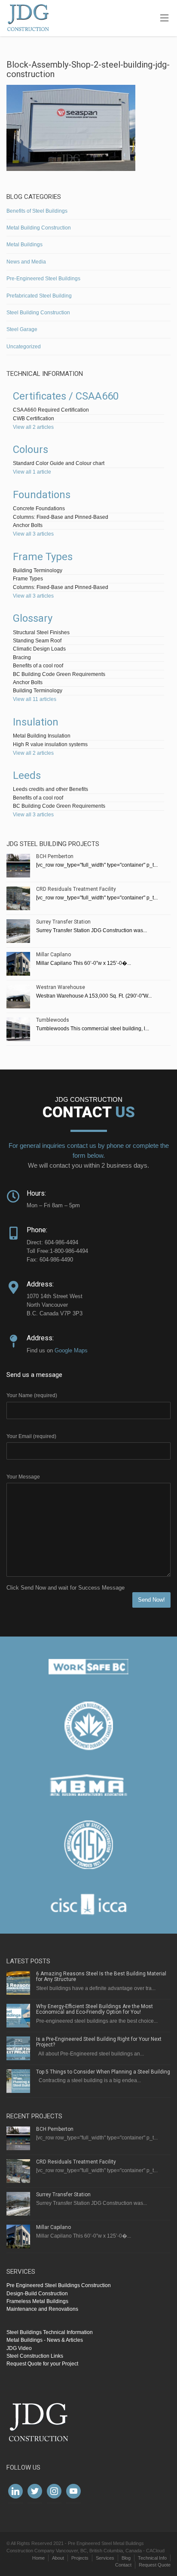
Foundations (42, 495)
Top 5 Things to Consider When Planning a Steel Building (103, 2072)
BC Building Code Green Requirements (59, 674)
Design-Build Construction (37, 2294)
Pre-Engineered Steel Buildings (43, 279)
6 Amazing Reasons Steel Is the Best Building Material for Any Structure (101, 1976)
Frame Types (43, 557)
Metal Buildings (24, 245)
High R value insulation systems (50, 744)
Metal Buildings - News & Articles (45, 2340)
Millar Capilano (53, 955)
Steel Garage (22, 329)
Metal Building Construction (39, 228)
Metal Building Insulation (42, 736)
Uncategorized (24, 347)
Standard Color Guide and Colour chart (59, 463)
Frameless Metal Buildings (37, 2301)
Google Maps (71, 1350)
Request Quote (155, 2565)
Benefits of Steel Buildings (37, 211)
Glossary (33, 618)
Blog (126, 2558)
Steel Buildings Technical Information (50, 2332)
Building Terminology (38, 570)
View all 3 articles (33, 534)
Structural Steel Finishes (41, 632)
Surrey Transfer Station (63, 922)
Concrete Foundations (39, 508)
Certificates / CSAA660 (66, 396)
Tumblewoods (53, 1020)
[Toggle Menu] (164, 19)
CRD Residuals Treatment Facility (76, 889)
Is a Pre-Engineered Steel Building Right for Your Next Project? (99, 2042)
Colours (31, 449)
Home (38, 2558)
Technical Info (152, 2558)
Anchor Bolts (28, 525)
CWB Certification (34, 418)
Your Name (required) (32, 1395)
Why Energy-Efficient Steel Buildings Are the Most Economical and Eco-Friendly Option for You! (95, 2009)
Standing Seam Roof (37, 641)
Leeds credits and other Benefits (50, 789)
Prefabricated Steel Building (39, 296)
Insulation (36, 722)
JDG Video (19, 2348)
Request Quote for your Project (42, 2364)
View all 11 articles (35, 699)
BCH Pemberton (55, 856)
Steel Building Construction (38, 313)
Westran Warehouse (61, 987)
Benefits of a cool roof (38, 666)
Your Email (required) (31, 1436)
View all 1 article (32, 472)
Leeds (27, 775)
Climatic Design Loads (39, 649)
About (58, 2558)
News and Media (26, 262)
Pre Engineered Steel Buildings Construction (59, 2285)
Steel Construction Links (35, 2356)
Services (105, 2558)
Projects (80, 2558)
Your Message (23, 1477)
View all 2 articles (33, 427)
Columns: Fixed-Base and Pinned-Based (61, 517)
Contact (123, 2565)
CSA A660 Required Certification (51, 410)
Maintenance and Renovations (42, 2309)
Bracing (22, 657)
